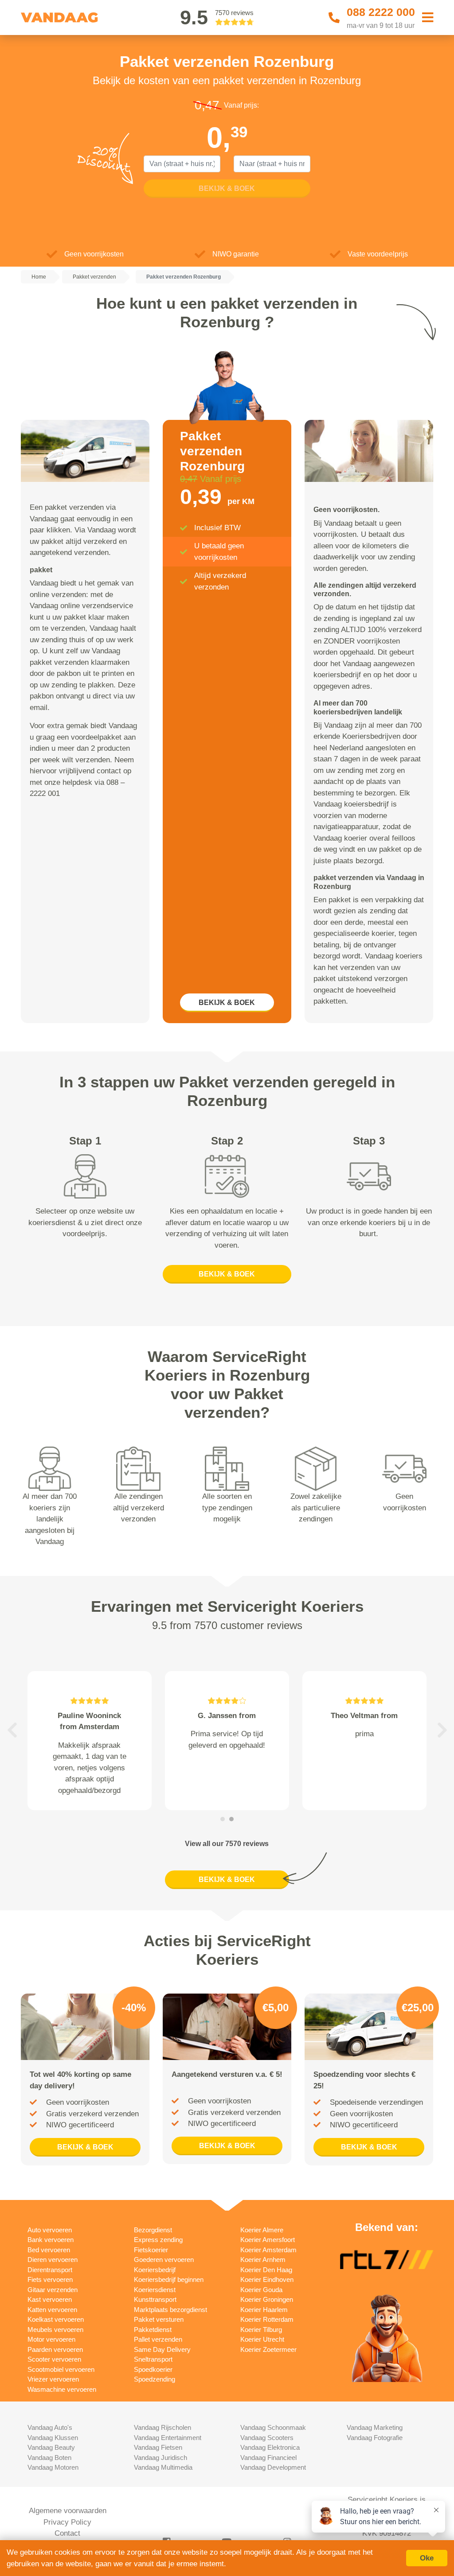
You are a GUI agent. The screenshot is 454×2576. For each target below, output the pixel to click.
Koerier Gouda (261, 2290)
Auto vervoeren (50, 2230)
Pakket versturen (159, 2319)
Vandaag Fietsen (158, 2447)
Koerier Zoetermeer (268, 2349)
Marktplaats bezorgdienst (170, 2310)
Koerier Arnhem (263, 2260)
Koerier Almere (262, 2230)
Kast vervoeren (50, 2299)
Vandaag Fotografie (375, 2438)
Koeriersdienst (155, 2290)
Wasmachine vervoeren (62, 2389)
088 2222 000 (381, 12)
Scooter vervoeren (54, 2359)
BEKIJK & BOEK (227, 1003)
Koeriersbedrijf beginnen (169, 2279)
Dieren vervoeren (53, 2260)
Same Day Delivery (162, 2349)
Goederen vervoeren (164, 2260)
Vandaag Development (273, 2467)
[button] (12, 1730)
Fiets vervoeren (50, 2279)
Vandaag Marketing (375, 2427)
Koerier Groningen (267, 2299)
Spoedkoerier (153, 2369)
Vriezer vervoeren (53, 2379)
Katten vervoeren (52, 2310)
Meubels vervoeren (55, 2330)
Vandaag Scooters (267, 2438)
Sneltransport (153, 2359)
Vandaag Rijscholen (162, 2427)
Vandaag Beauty (51, 2447)
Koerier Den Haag (266, 2270)
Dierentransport (50, 2270)
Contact (67, 2533)
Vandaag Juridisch (160, 2458)
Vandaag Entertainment (168, 2438)
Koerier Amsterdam (268, 2250)
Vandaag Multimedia (163, 2467)
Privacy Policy (67, 2522)
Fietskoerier (151, 2250)
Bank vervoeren (51, 2240)
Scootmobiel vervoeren (61, 2369)
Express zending (158, 2240)
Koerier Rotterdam (267, 2319)
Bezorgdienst (153, 2230)
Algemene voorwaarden (68, 2511)
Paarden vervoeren (55, 2349)
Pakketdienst (153, 2330)
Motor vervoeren (51, 2339)
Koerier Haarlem (264, 2310)
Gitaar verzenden (53, 2290)
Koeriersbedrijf (155, 2270)
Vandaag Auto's (50, 2427)
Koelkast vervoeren (56, 2319)
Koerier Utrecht (262, 2339)
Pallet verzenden (158, 2339)
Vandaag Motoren (53, 2467)
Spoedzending (155, 2379)
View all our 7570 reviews (227, 1844)
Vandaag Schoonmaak (273, 2427)
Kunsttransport (155, 2299)
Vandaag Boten (49, 2458)
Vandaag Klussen (53, 2438)
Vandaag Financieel (268, 2458)
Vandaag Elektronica (270, 2447)
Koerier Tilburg (261, 2330)
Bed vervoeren (49, 2250)
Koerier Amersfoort (268, 2240)
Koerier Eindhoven (267, 2279)
